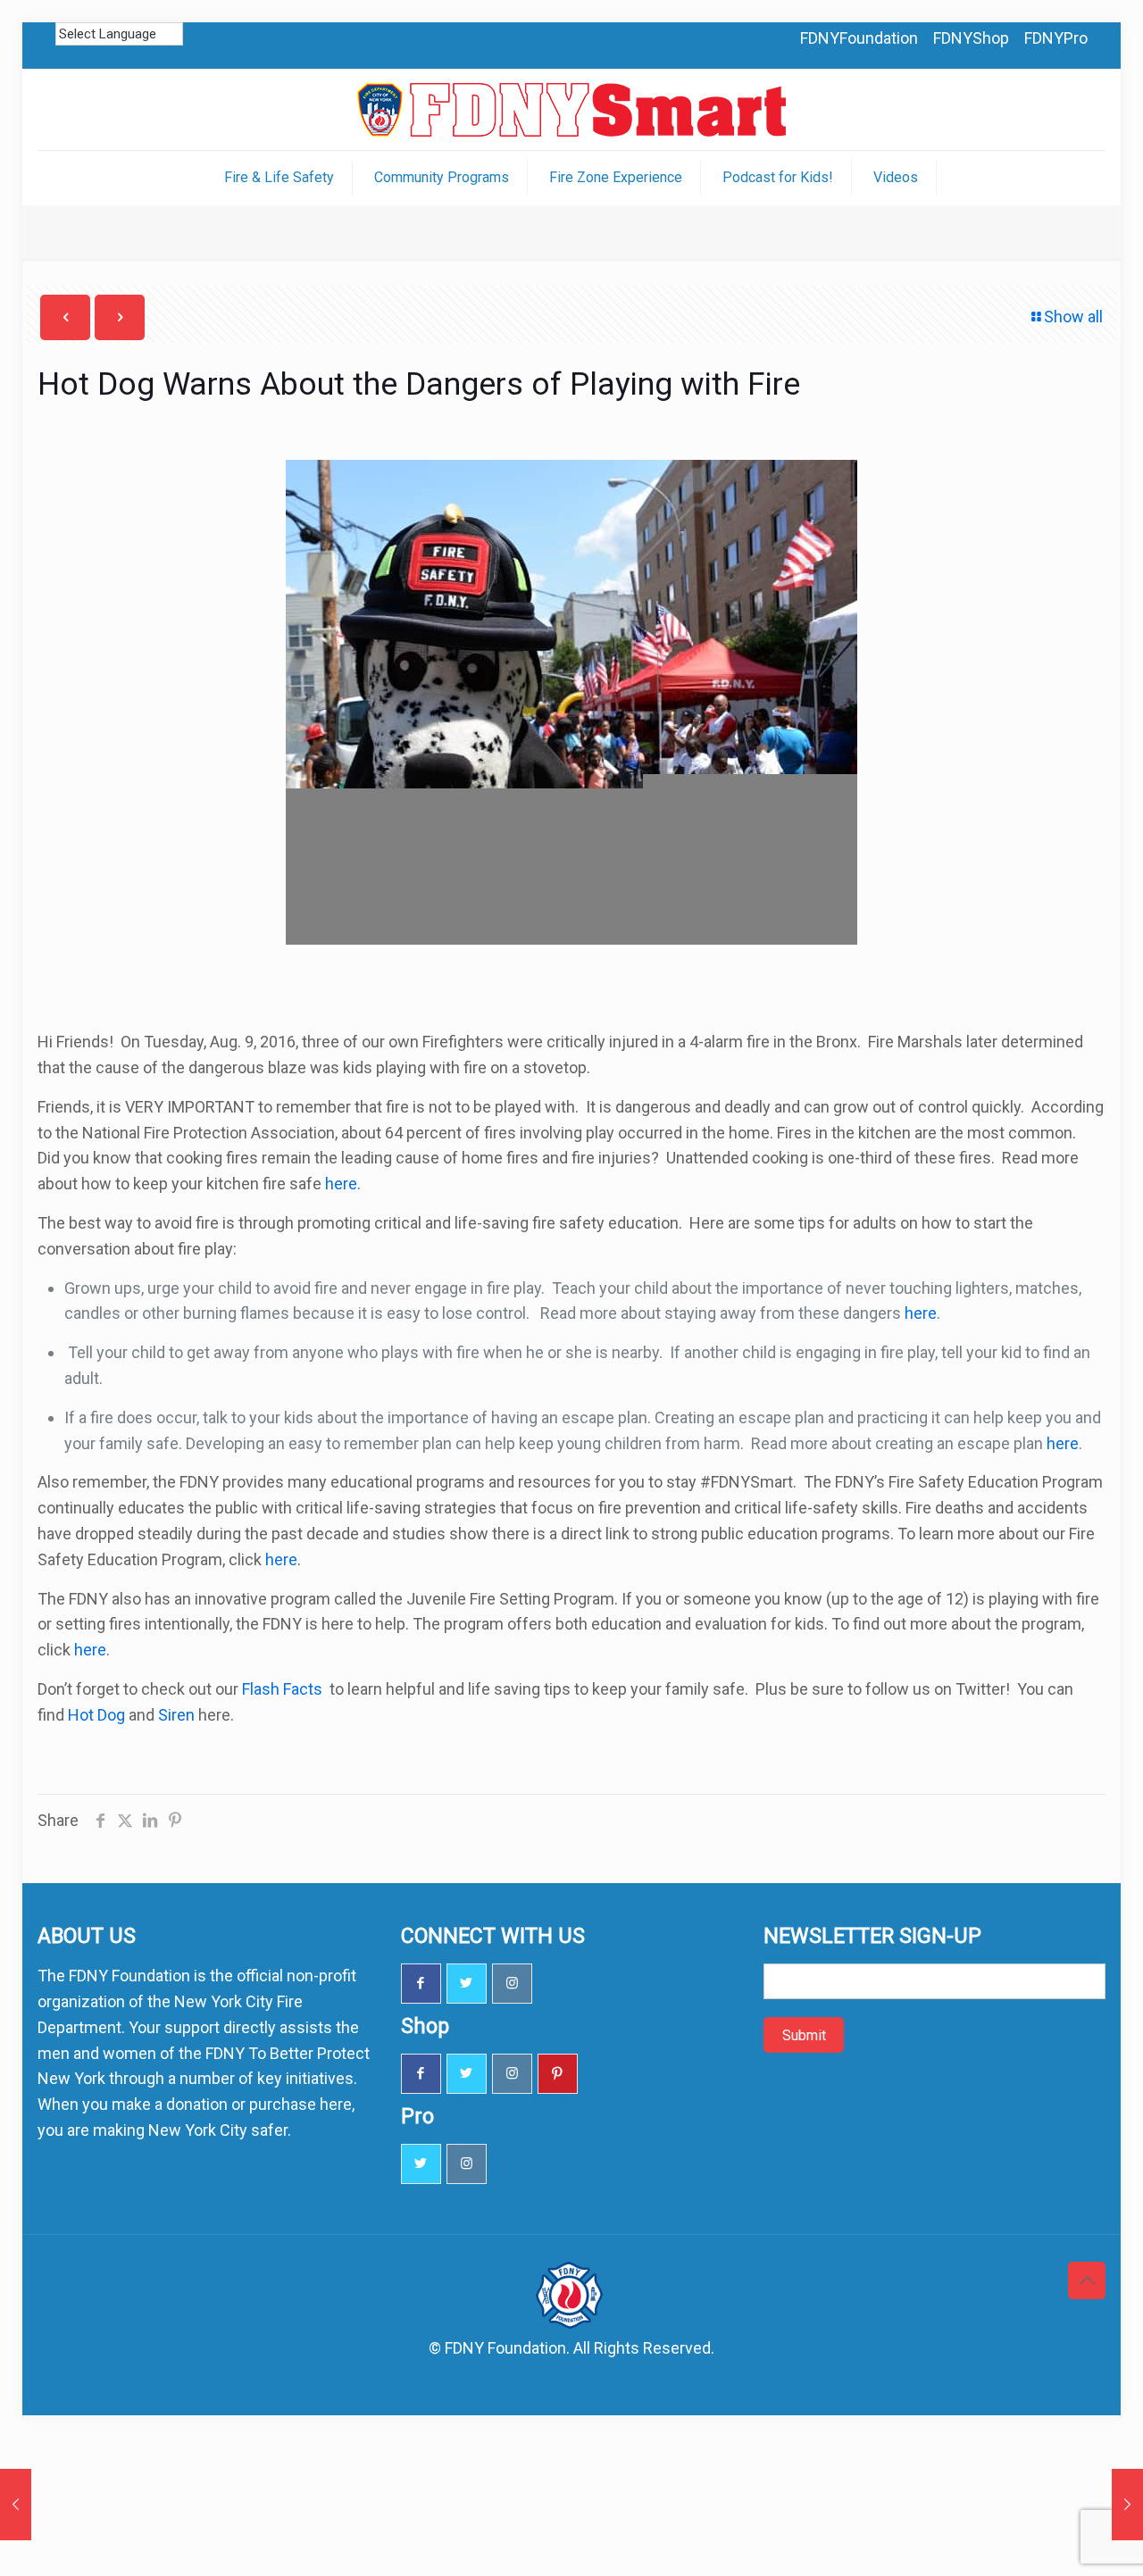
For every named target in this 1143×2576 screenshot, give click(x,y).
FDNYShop (971, 38)
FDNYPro (1056, 38)
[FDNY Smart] (571, 109)
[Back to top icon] (1087, 2280)
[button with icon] (421, 1984)
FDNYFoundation (859, 38)
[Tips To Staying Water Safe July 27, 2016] (16, 2505)
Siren (176, 1715)
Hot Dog (96, 1715)
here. (341, 1184)
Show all (1073, 317)
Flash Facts (284, 1689)
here (919, 1313)
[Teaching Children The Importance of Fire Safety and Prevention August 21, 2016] (1127, 2505)
